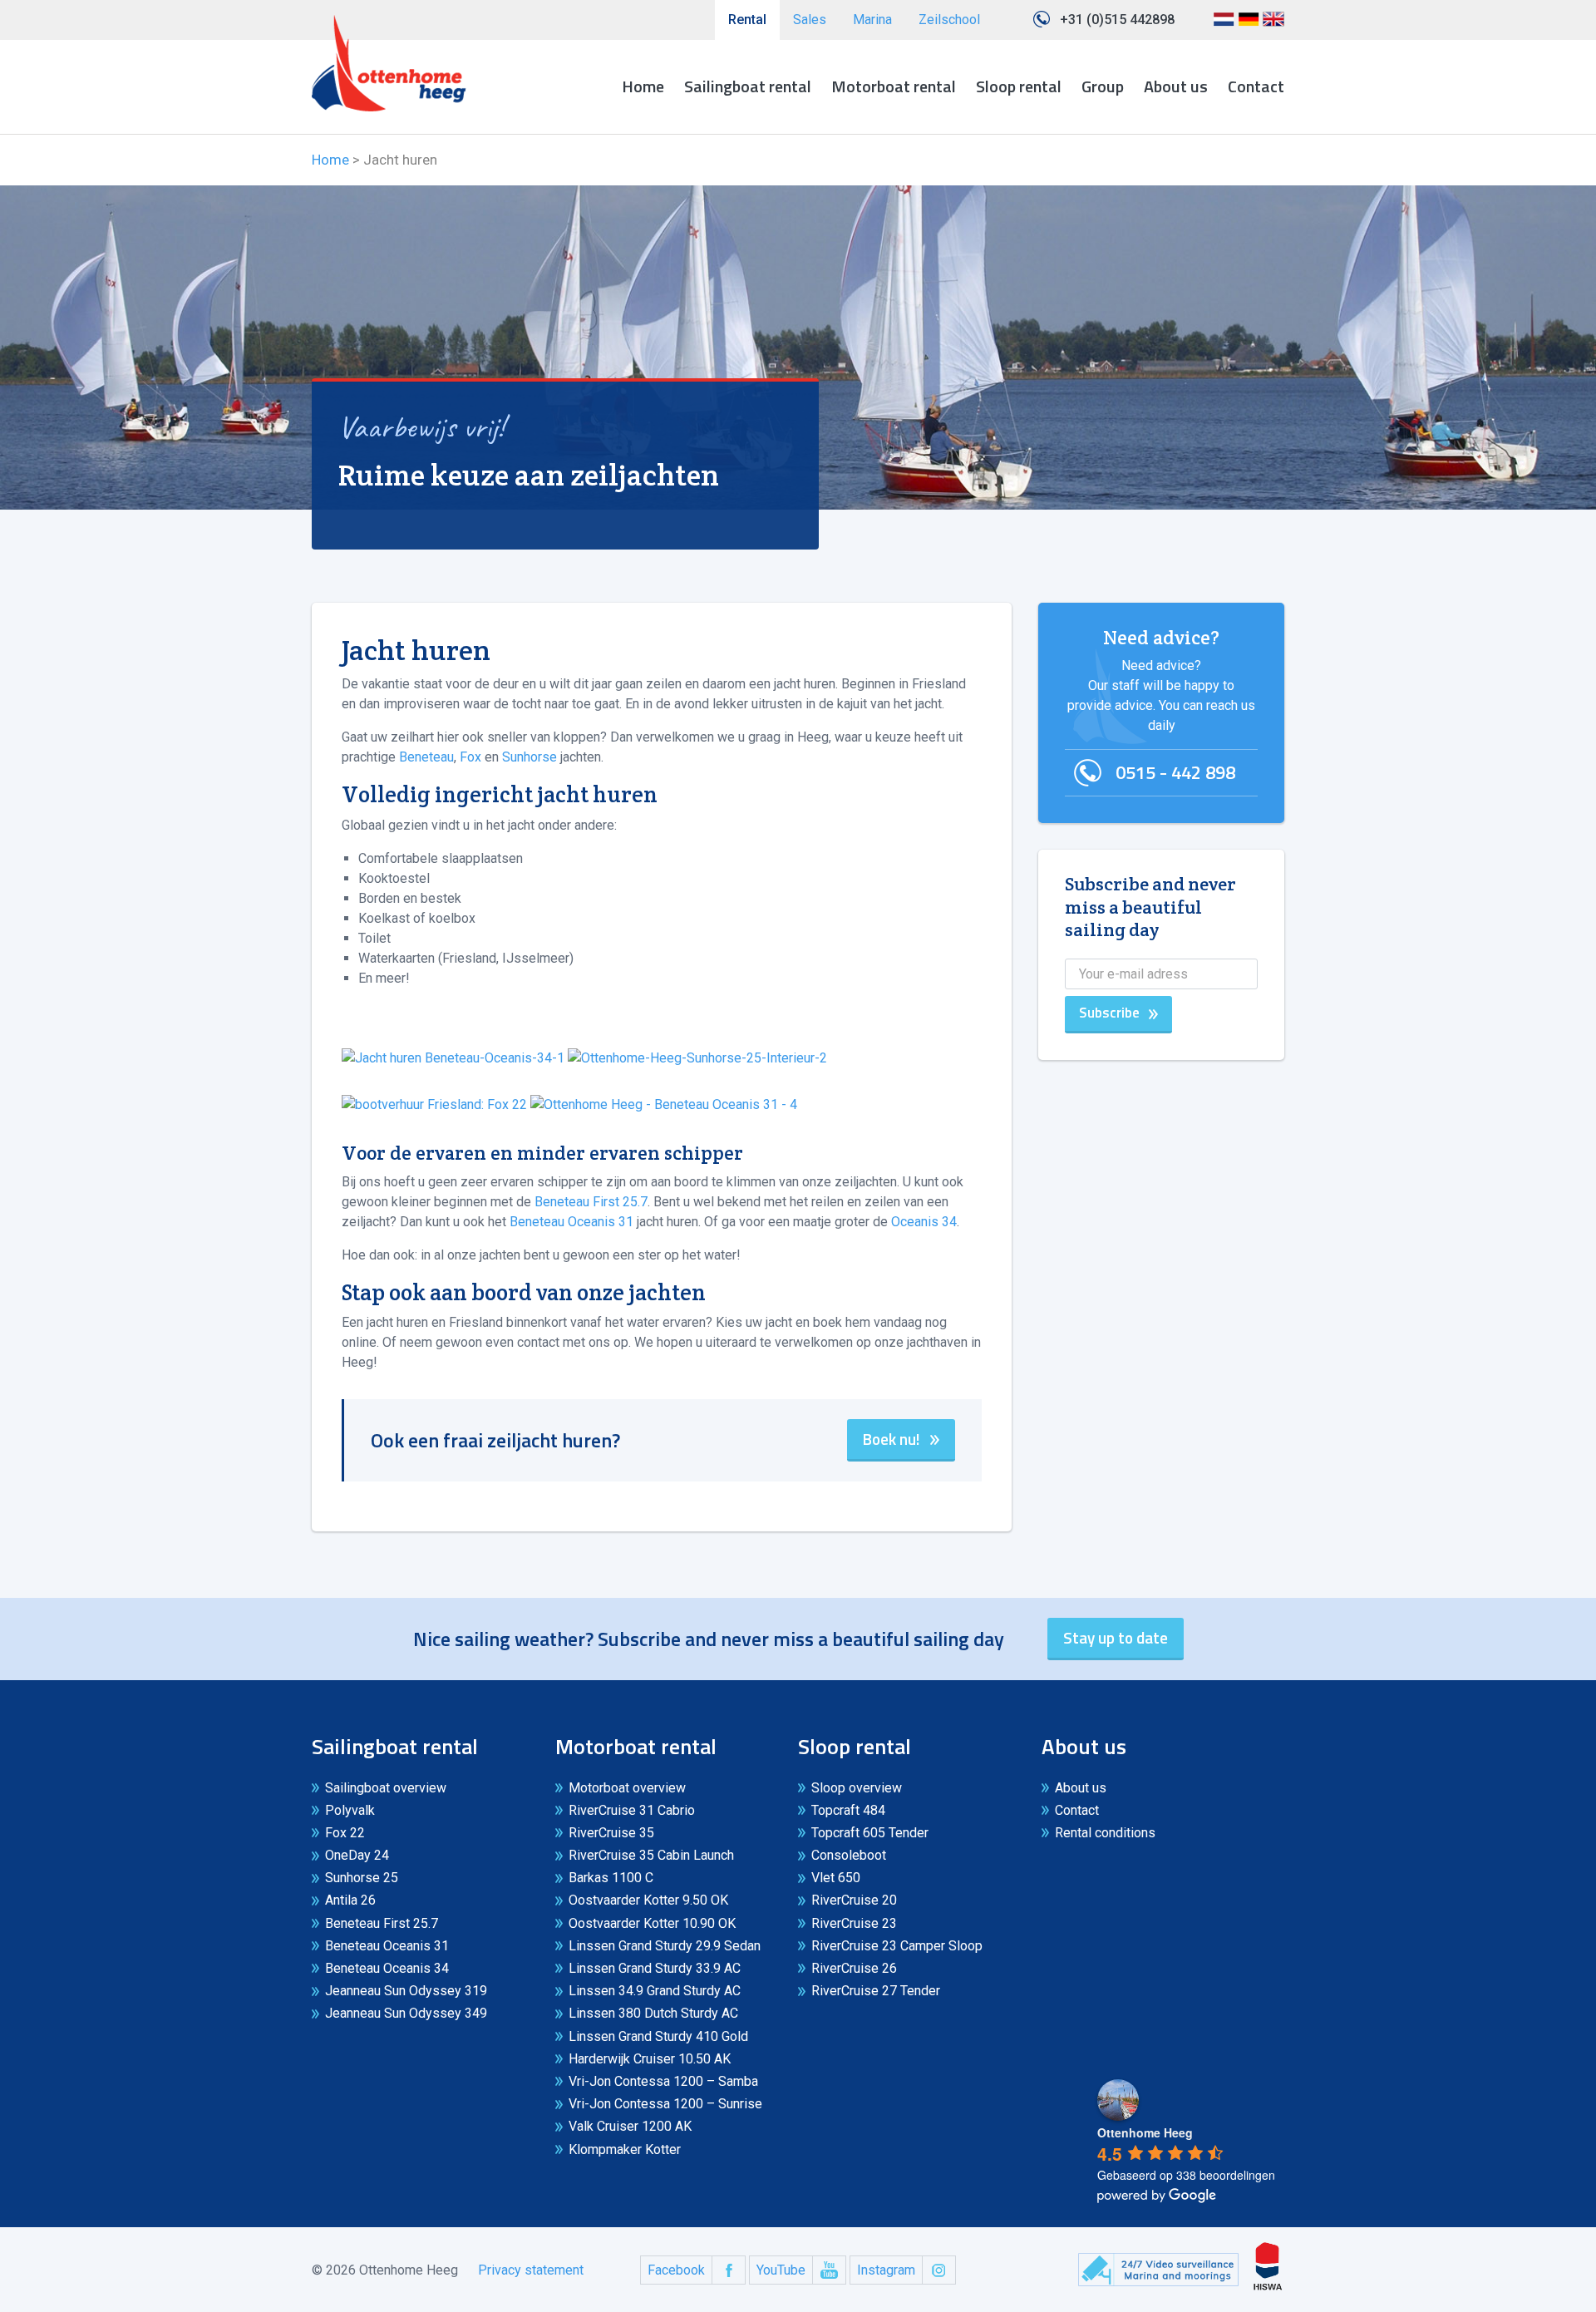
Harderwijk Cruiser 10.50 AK (650, 2059)
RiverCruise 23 (854, 1923)
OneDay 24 (357, 1855)
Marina (872, 20)
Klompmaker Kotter (625, 2149)
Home (643, 86)
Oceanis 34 (924, 1222)
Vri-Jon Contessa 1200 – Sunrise (665, 2104)
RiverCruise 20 (854, 1900)
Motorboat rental (894, 86)
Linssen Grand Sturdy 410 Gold (658, 2036)
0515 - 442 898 (1175, 772)
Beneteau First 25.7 (591, 1202)
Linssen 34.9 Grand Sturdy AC (655, 1991)
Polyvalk (350, 1810)
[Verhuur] (389, 63)
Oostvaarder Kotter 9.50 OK (648, 1900)
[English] (1273, 25)
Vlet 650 (836, 1878)
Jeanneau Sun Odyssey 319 (406, 1991)
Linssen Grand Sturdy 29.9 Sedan (665, 1946)
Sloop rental (1019, 86)
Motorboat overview (627, 1788)
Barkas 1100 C (611, 1878)
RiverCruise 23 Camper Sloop (897, 1946)
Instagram (886, 2270)
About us (1176, 86)
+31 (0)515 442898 (1117, 20)
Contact (1256, 86)
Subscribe (1109, 1013)
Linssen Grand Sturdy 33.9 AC (655, 1968)
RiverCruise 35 (611, 1833)
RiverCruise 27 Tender (876, 1991)
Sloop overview (857, 1788)
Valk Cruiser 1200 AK (630, 2126)
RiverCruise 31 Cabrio (632, 1810)
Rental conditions (1105, 1833)
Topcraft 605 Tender (870, 1833)
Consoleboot (849, 1855)
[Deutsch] (1249, 25)
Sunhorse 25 (362, 1878)
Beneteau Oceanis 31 (573, 1222)
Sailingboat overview (386, 1788)
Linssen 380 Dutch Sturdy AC (653, 2013)
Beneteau (426, 757)
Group (1103, 86)
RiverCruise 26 (854, 1968)
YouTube (781, 2270)
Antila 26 (350, 1900)
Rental (747, 20)
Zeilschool (949, 20)
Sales (810, 20)
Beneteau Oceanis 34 (387, 1968)
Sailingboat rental (748, 86)
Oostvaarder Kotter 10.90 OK (652, 1923)
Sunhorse (531, 757)
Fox (472, 757)
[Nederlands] (1224, 25)
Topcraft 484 (848, 1810)
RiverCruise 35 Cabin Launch (651, 1855)
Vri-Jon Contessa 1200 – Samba (663, 2081)
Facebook (676, 2270)
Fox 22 (345, 1833)
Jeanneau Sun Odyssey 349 (406, 2013)
